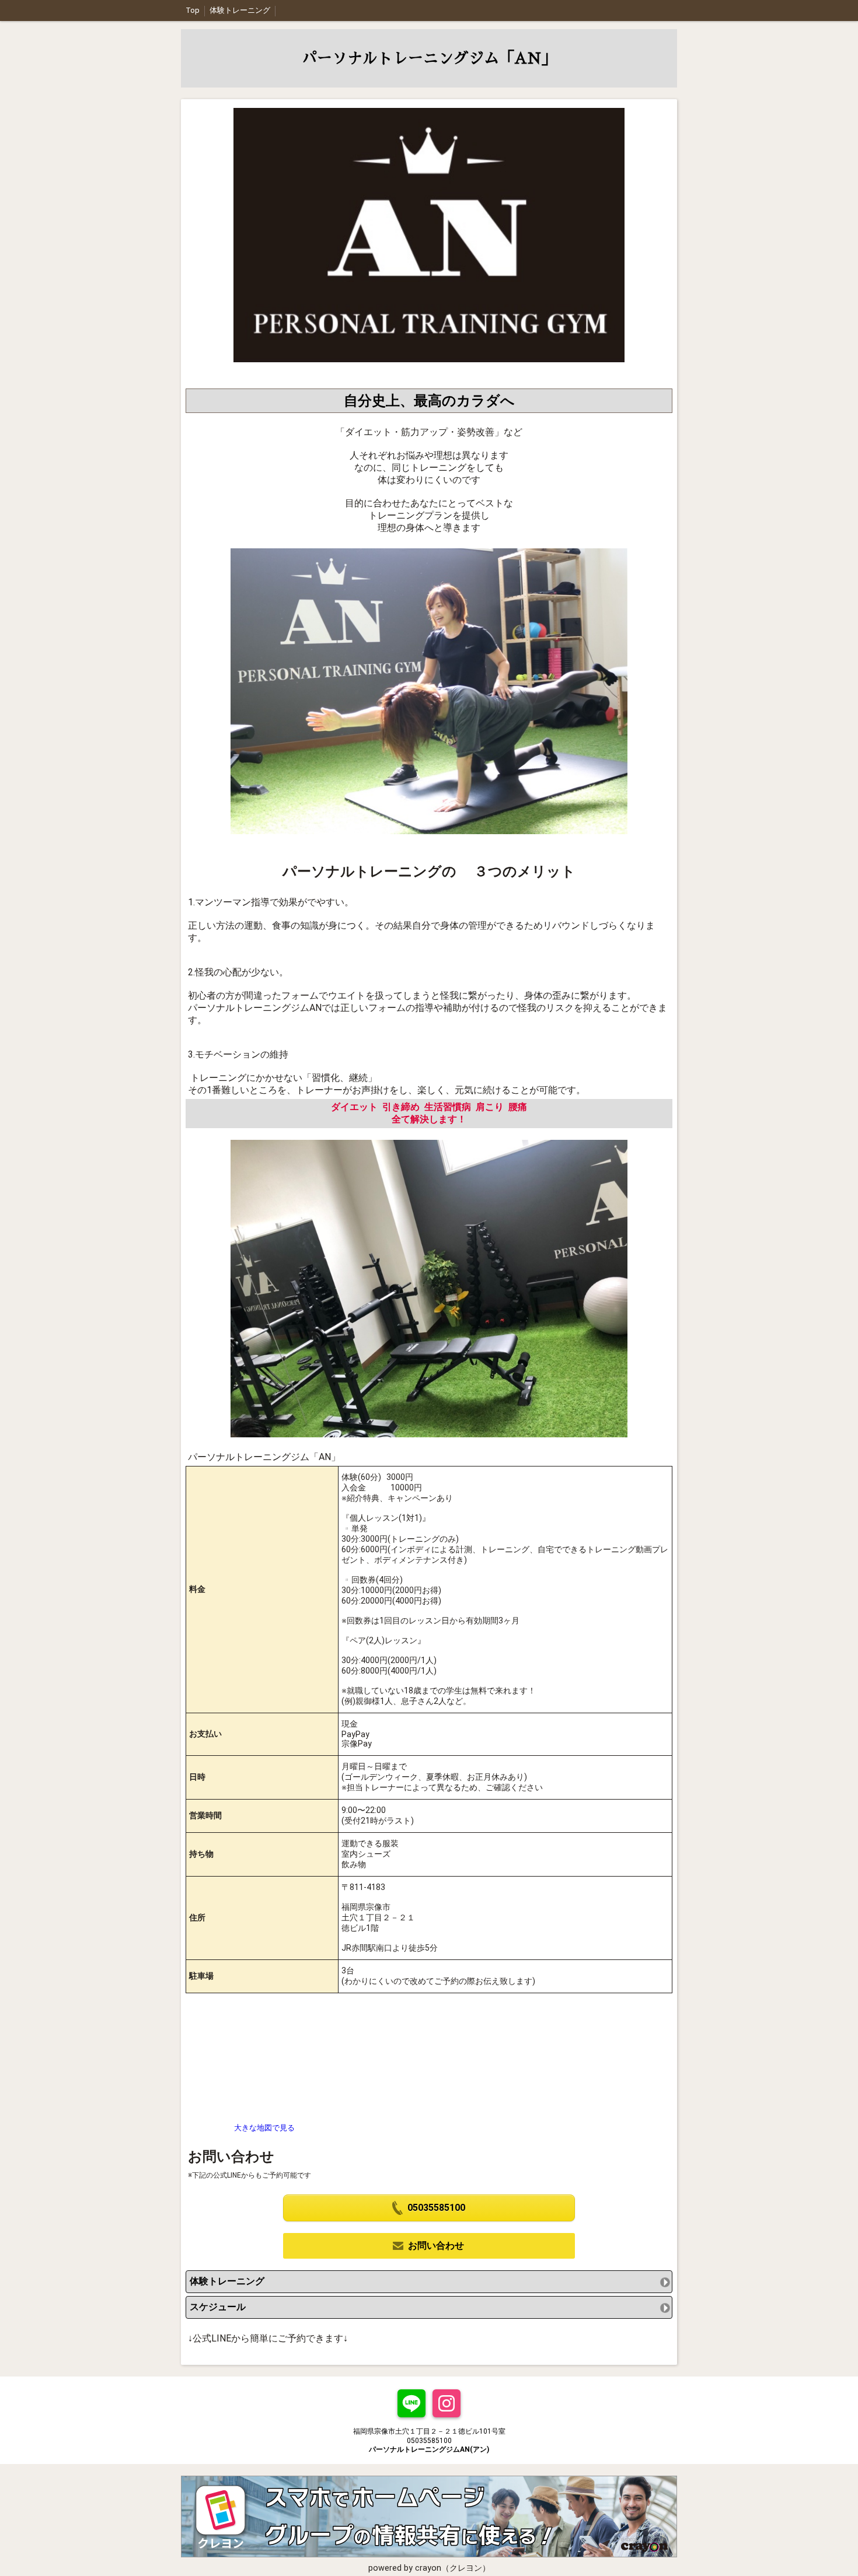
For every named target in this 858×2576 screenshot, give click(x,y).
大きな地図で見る (264, 2128)
